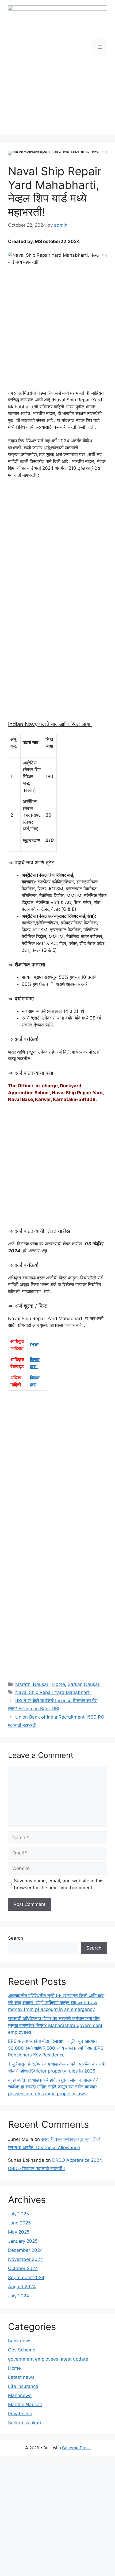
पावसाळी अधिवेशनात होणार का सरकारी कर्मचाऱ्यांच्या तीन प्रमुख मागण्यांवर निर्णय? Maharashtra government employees (55, 2025)
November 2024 (26, 2259)
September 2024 (26, 2278)
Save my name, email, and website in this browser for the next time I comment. (59, 1884)
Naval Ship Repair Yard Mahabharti (53, 1692)
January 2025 (23, 2241)
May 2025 (19, 2232)
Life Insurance (23, 2386)
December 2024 (25, 2250)
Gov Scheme (22, 2350)
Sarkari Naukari (84, 1684)
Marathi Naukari (32, 1684)
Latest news (21, 2377)
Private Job (20, 2414)
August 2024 (22, 2287)
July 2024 (19, 2296)
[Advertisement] (57, 99)
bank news (20, 2341)
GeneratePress (76, 2448)
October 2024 (23, 2268)
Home (59, 1684)
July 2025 (18, 2214)
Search (16, 1938)
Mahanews (20, 2395)
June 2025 (19, 2223)
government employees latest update (48, 2359)
